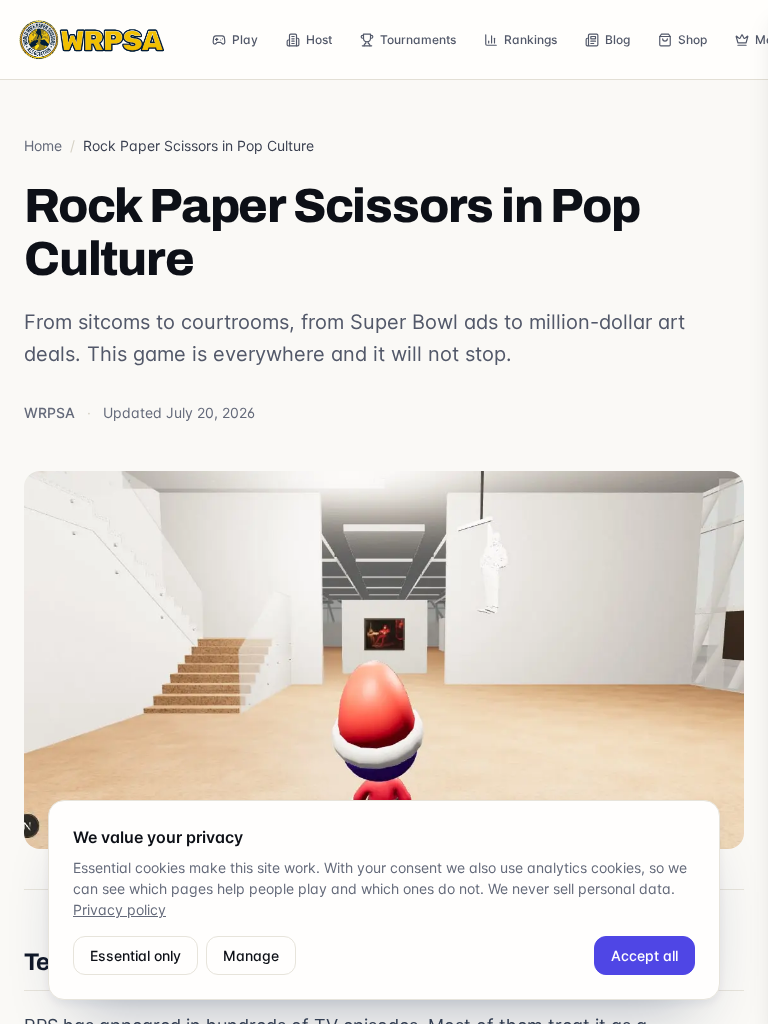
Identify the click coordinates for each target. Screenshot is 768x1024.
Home (43, 145)
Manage (251, 955)
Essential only (135, 955)
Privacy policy (119, 909)
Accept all (644, 955)
